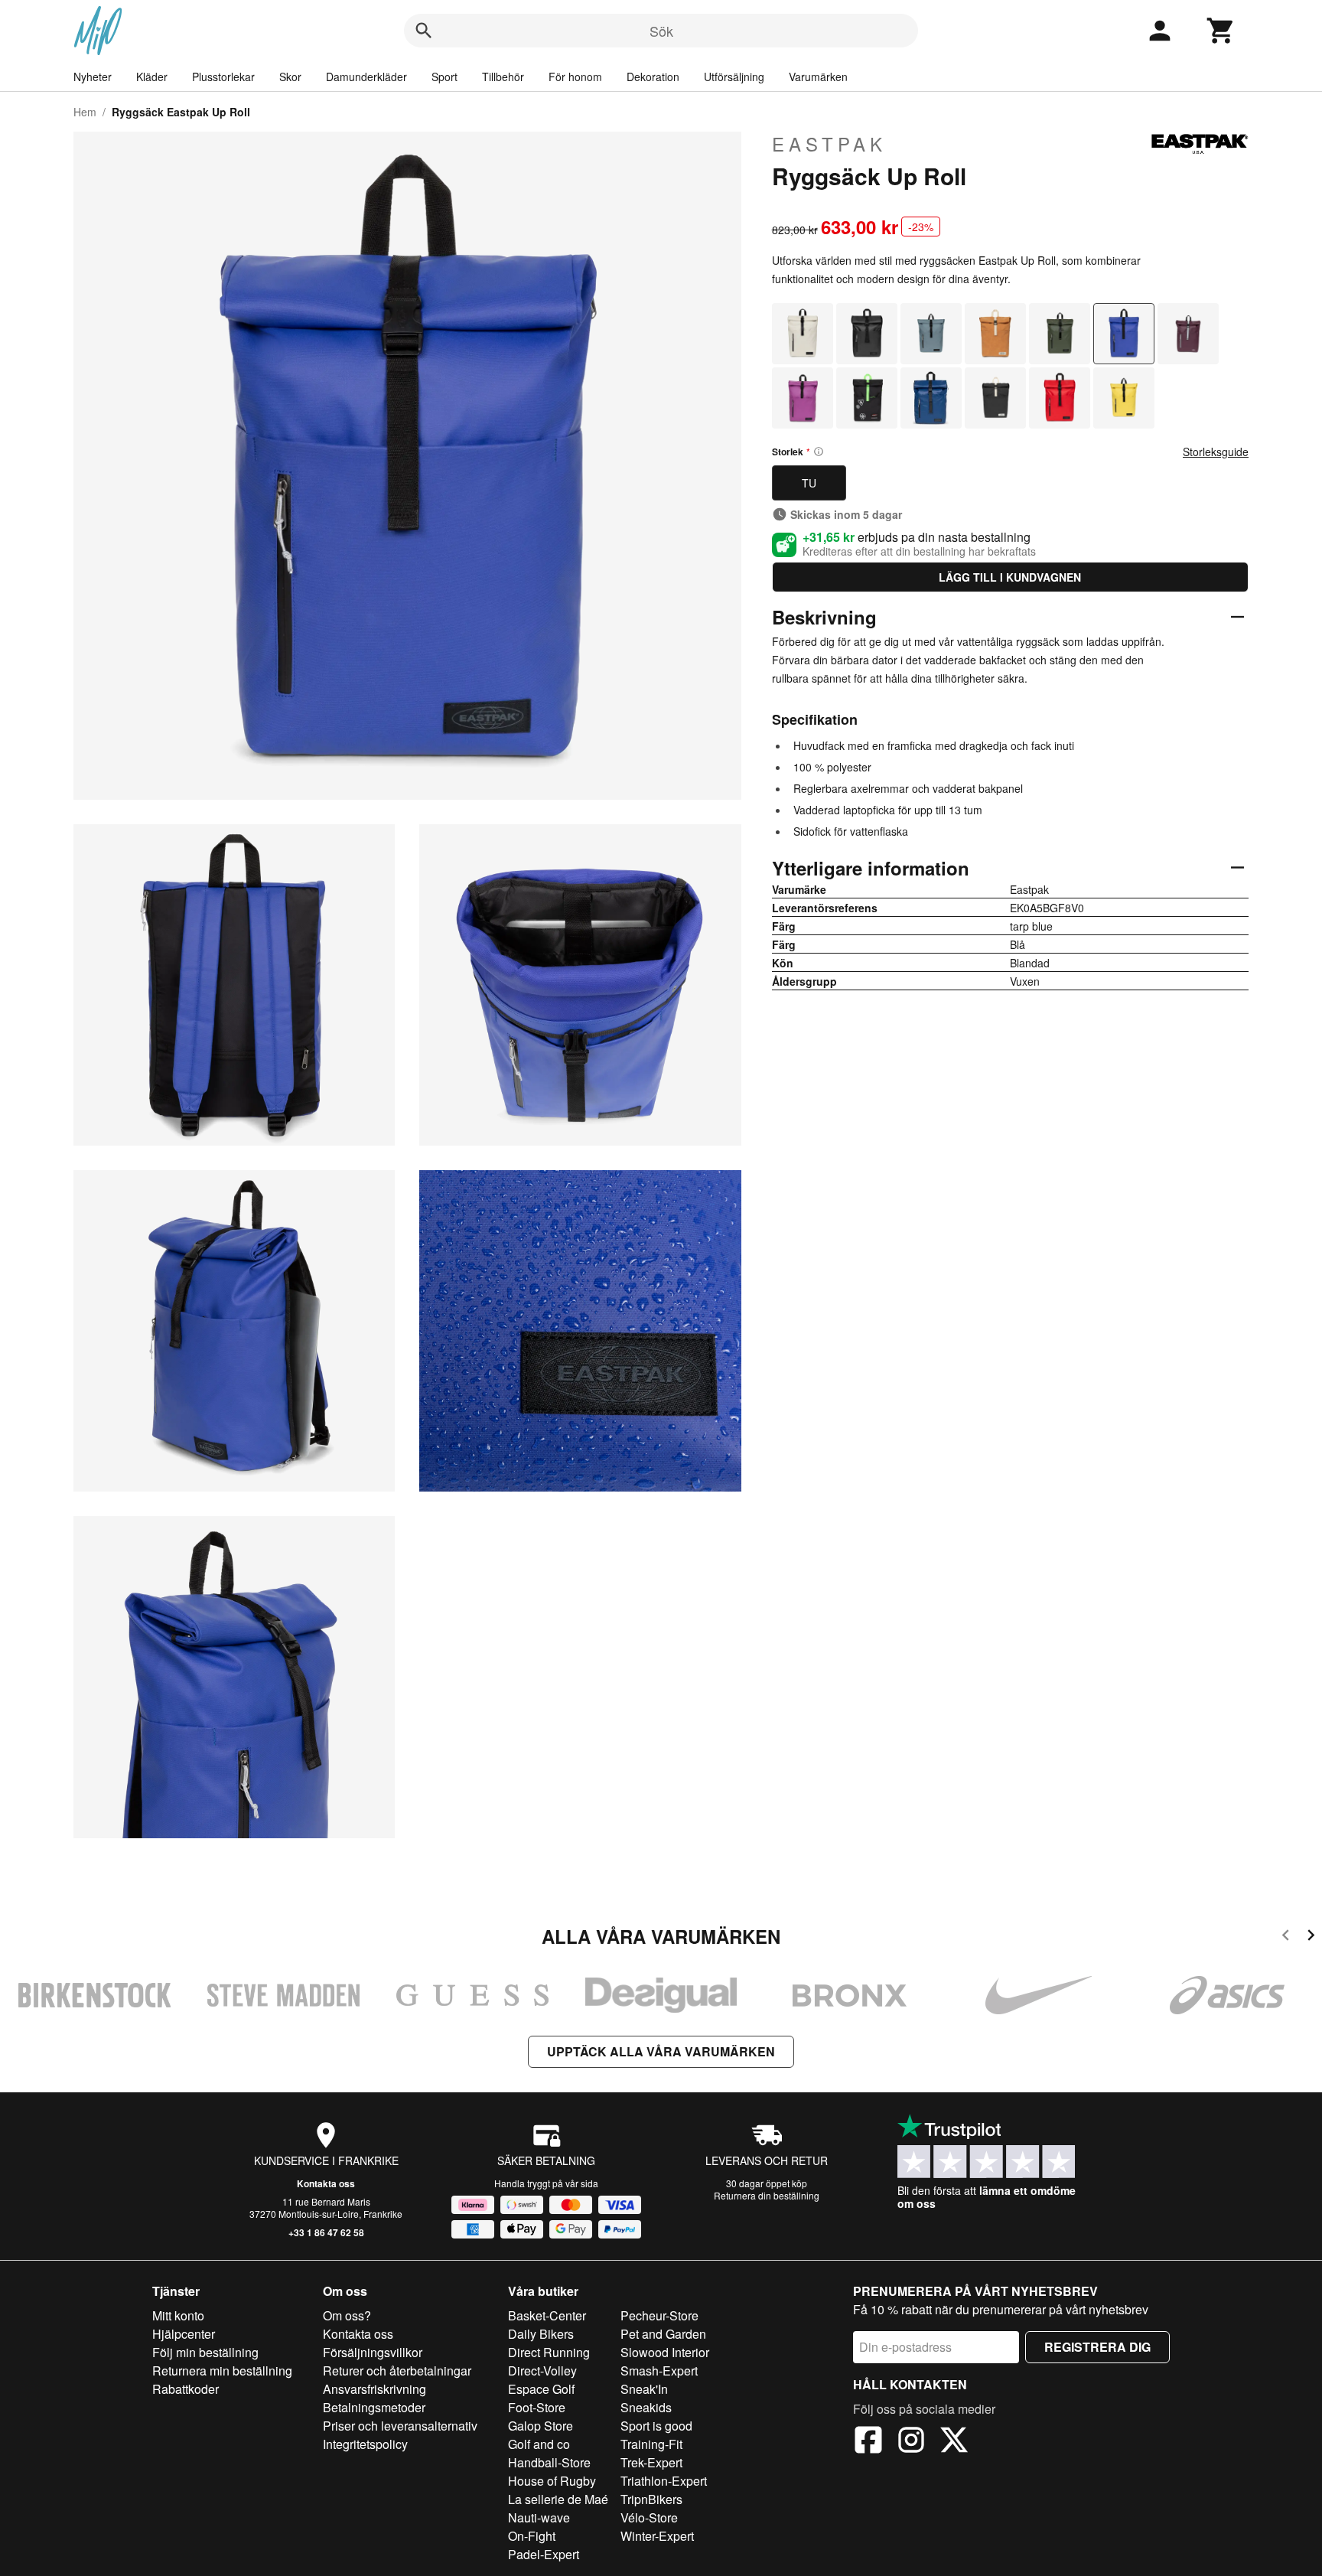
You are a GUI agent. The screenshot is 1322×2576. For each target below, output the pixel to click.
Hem (85, 112)
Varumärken (818, 77)
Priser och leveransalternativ (400, 2426)
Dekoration (653, 77)
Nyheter (93, 77)
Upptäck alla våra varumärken (661, 2051)
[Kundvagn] (1221, 31)
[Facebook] (868, 2442)
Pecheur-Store (659, 2315)
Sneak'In (644, 2389)
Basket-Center (547, 2315)
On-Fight (532, 2536)
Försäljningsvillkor (373, 2352)
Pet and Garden (663, 2334)
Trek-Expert (651, 2462)
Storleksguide (1216, 452)
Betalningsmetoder (374, 2407)
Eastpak (829, 144)
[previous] (1286, 1937)
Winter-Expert (657, 2536)
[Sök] (424, 31)
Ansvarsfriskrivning (374, 2389)
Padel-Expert (544, 2554)
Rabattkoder (186, 2389)
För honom (575, 77)
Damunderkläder (366, 77)
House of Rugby (552, 2481)
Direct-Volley (542, 2371)
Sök (661, 31)
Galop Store (541, 2426)
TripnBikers (651, 2499)
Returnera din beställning (767, 2195)
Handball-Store (549, 2462)
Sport (444, 77)
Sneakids (646, 2407)
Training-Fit (651, 2444)
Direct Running (549, 2352)
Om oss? (347, 2315)
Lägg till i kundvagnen (1010, 577)
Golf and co (539, 2444)
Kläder (152, 77)
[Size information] (819, 452)
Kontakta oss (326, 2183)
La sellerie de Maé (558, 2499)
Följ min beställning (205, 2352)
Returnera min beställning (222, 2371)
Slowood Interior (665, 2352)
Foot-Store (537, 2407)
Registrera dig (1097, 2347)
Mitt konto (178, 2315)
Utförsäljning (734, 77)
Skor (290, 77)
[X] (954, 2442)
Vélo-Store (649, 2517)
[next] (1311, 1937)
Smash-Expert (659, 2371)
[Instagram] (911, 2442)
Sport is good (656, 2426)
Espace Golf (541, 2389)
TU (809, 483)
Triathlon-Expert (664, 2481)
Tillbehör (503, 77)
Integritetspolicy (365, 2444)
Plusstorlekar (223, 77)
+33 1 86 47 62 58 (326, 2232)
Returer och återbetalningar (397, 2371)
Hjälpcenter (184, 2334)
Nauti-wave (539, 2517)
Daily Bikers (541, 2334)
